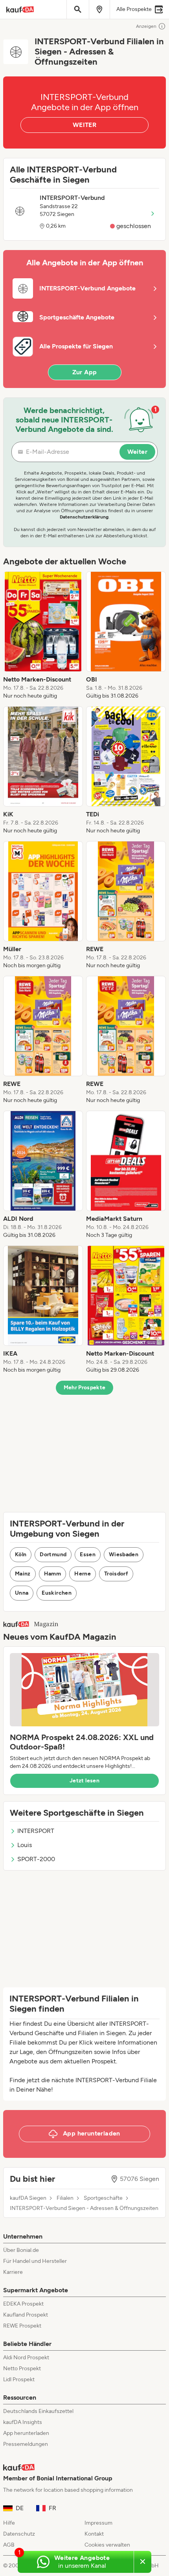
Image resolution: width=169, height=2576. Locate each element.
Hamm (52, 1574)
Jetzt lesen (84, 1781)
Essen (88, 1554)
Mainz (23, 1574)
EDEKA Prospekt (23, 2304)
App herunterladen (26, 2433)
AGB (9, 2545)
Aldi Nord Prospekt (26, 2358)
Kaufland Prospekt (26, 2315)
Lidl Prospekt (19, 2379)
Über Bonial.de (21, 2250)
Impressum (98, 2523)
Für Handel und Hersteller (35, 2261)
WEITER (84, 125)
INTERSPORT (36, 1831)
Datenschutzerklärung (84, 517)
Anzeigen (146, 26)
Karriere (13, 2272)
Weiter (137, 452)
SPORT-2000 (36, 1859)
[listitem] (43, 636)
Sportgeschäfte (103, 2198)
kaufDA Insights (23, 2422)
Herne (83, 1574)
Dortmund (53, 1554)
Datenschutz (19, 2534)
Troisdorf (116, 1574)
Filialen (65, 2198)
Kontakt (94, 2534)
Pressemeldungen (26, 2444)
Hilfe (9, 2523)
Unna (22, 1593)
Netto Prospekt (22, 2368)
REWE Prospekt (22, 2326)
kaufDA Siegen (28, 2198)
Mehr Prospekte (85, 1388)
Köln (21, 1554)
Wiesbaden (124, 1554)
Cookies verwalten (107, 2545)
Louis (25, 1845)
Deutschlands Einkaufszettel (38, 2411)
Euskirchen (57, 1593)
